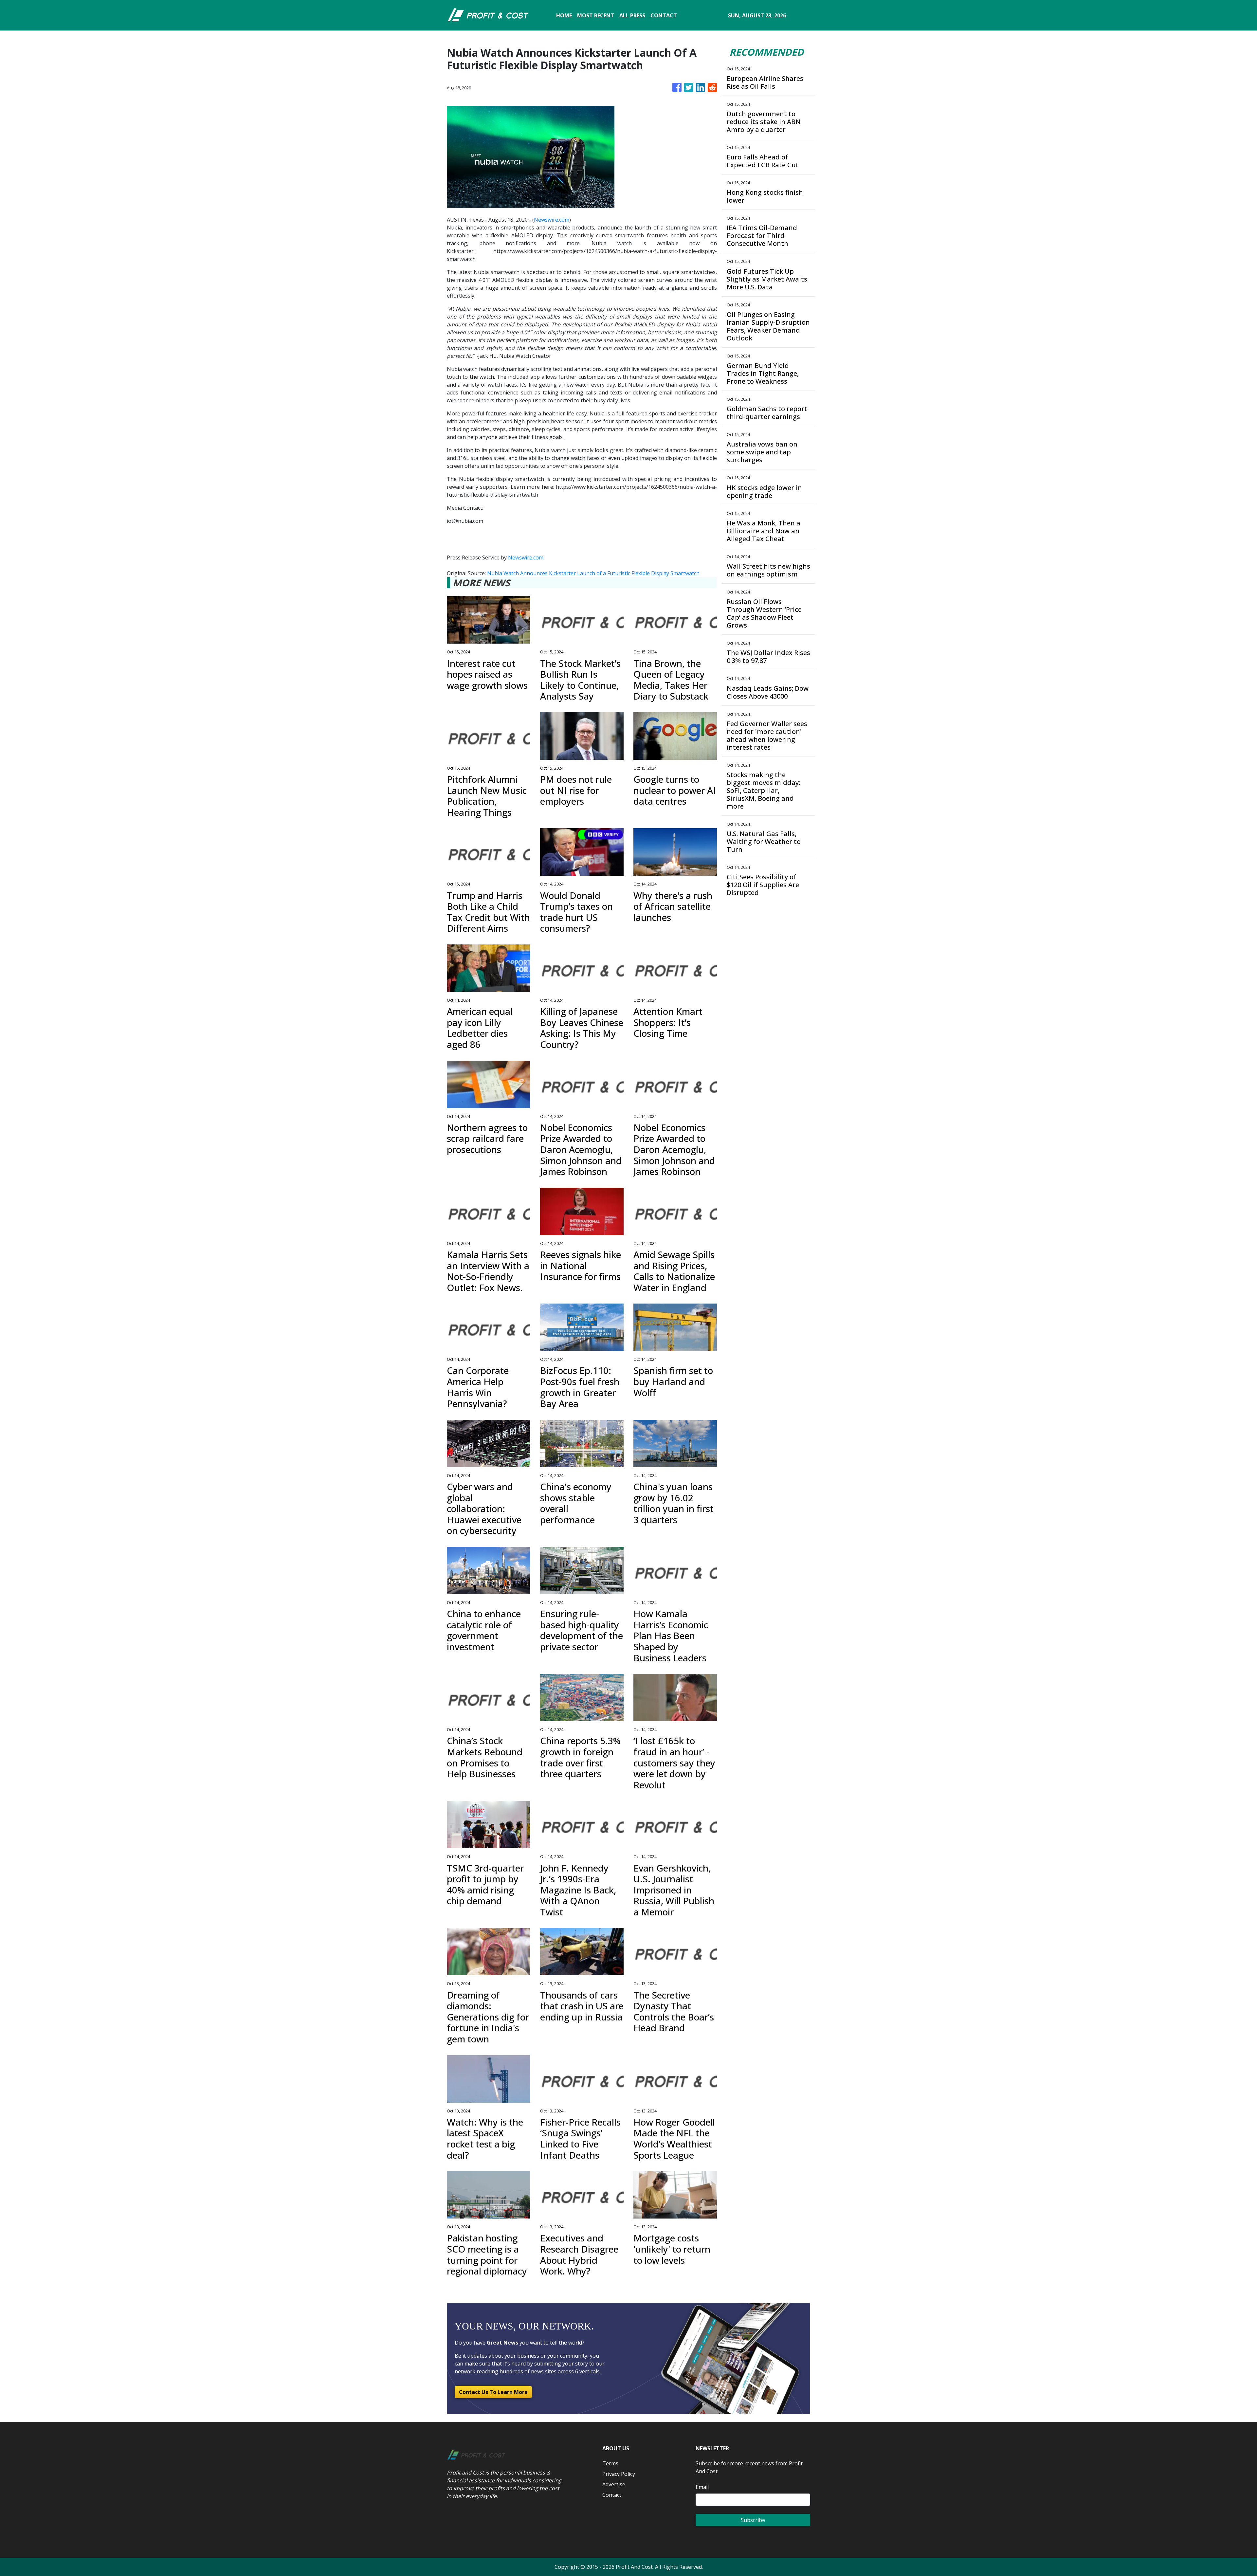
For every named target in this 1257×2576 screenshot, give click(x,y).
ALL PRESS (632, 15)
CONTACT (664, 15)
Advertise (614, 2484)
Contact (612, 2495)
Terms (610, 2463)
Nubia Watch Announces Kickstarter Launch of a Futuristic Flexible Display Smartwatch (594, 573)
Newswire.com (552, 220)
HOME (564, 15)
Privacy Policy (619, 2474)
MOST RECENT (596, 15)
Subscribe (753, 2520)
